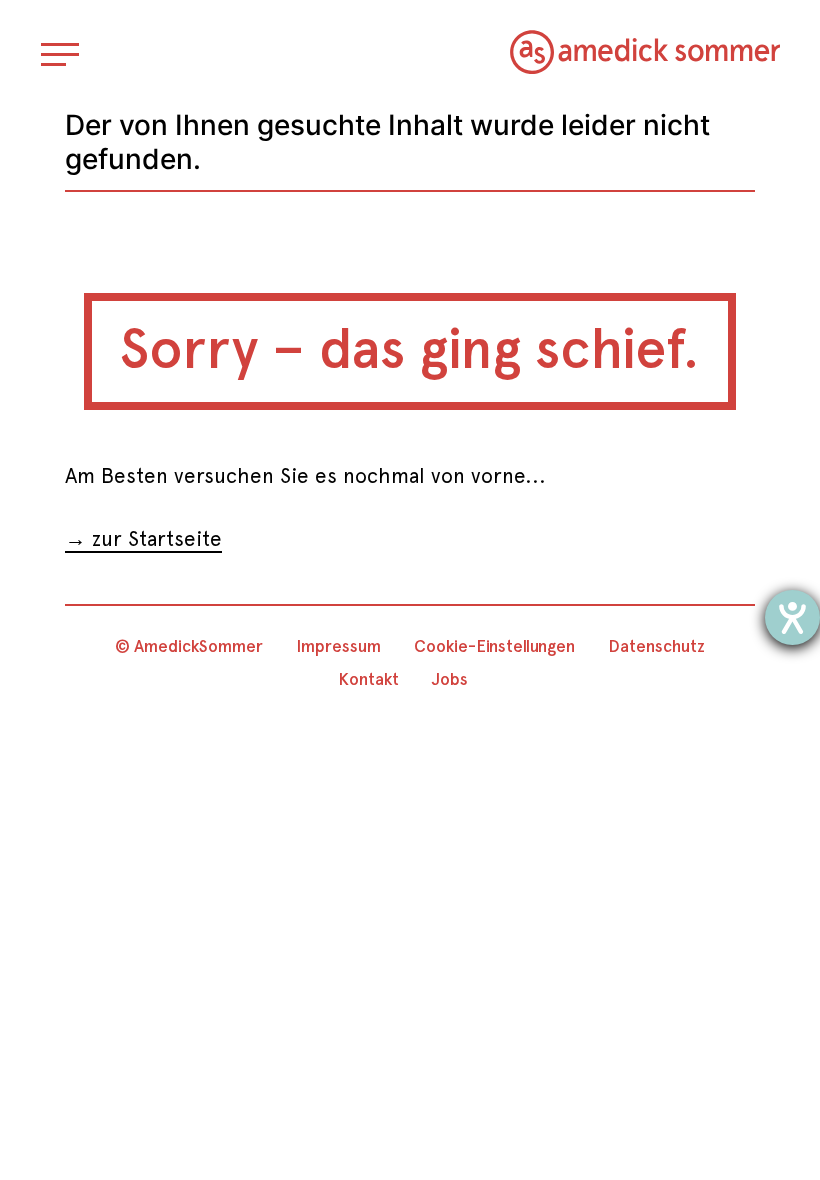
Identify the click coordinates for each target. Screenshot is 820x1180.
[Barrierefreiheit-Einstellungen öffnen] (792, 617)
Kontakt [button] (368, 679)
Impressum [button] (338, 646)
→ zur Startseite (143, 538)
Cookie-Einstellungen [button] (494, 646)
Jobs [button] (450, 679)
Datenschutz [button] (656, 646)
